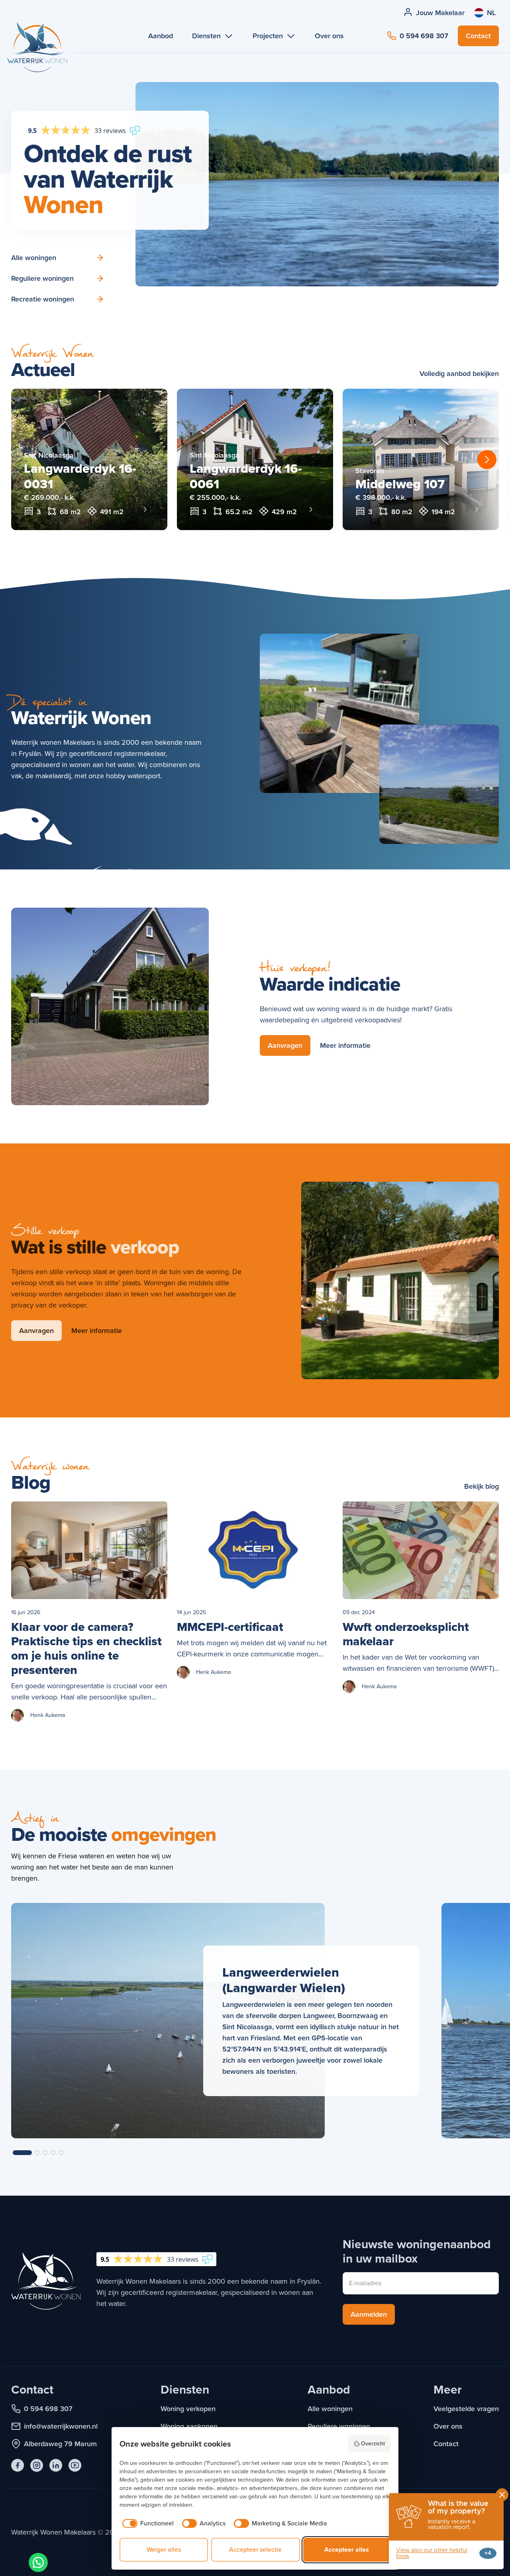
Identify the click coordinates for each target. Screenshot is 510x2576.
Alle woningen (330, 2409)
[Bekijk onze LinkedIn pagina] (56, 2465)
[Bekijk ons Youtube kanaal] (75, 2465)
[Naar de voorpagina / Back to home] (37, 57)
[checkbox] (147, 2523)
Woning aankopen (189, 2426)
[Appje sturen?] (38, 2562)
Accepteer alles (347, 2550)
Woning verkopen (188, 2409)
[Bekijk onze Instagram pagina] (37, 2465)
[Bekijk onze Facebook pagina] (18, 2465)
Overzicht (373, 2444)
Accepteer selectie (255, 2550)
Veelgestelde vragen (466, 2409)
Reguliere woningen (339, 2426)
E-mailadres (365, 2283)
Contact (446, 2444)
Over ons (448, 2426)
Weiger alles (164, 2550)
